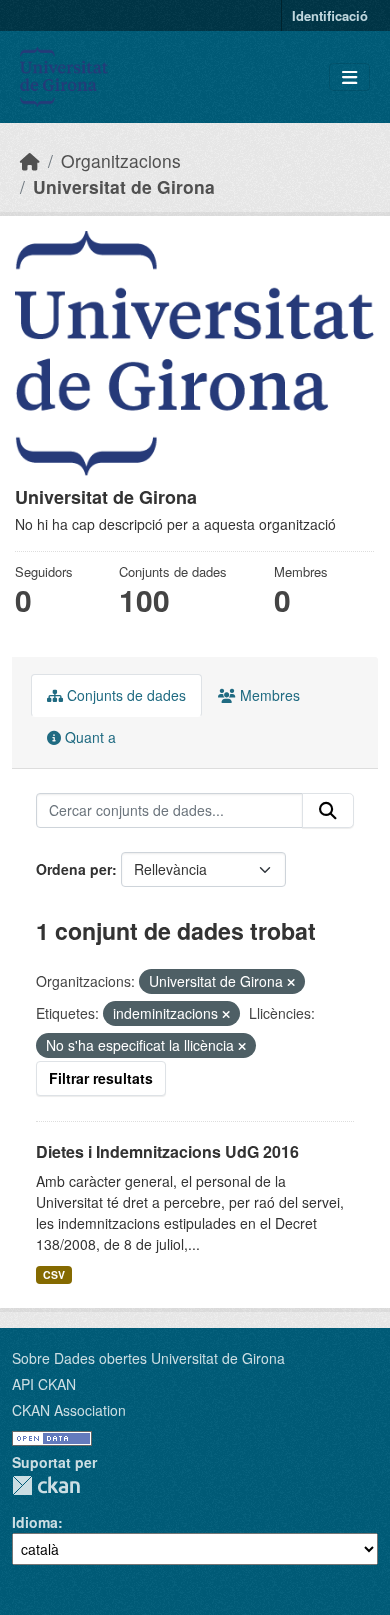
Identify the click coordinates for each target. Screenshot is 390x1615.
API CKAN (44, 1384)
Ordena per (74, 869)
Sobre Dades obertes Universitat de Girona (148, 1358)
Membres (268, 695)
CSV (54, 1274)
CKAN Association (69, 1410)
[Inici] (30, 160)
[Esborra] (291, 982)
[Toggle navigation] (349, 77)
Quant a (88, 737)
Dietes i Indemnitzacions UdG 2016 (167, 1151)
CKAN (46, 1485)
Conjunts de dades (124, 695)
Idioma (35, 1522)
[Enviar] (328, 811)
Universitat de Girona (124, 186)
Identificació (330, 15)
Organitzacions (121, 160)
